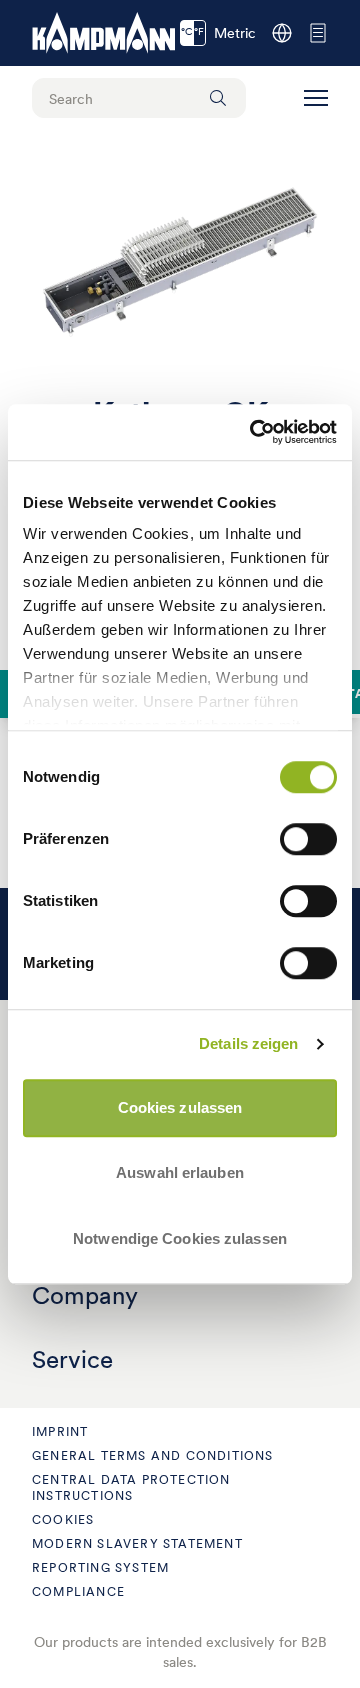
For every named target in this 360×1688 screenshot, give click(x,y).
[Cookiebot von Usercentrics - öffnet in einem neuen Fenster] (254, 432)
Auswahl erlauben (180, 1172)
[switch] (308, 839)
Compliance (78, 1591)
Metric (218, 33)
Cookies (63, 1519)
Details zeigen (248, 1043)
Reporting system (100, 1567)
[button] (316, 98)
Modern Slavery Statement (137, 1543)
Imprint (60, 1431)
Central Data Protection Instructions (131, 1487)
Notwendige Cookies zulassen (180, 1238)
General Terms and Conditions (153, 1455)
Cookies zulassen (180, 1107)
